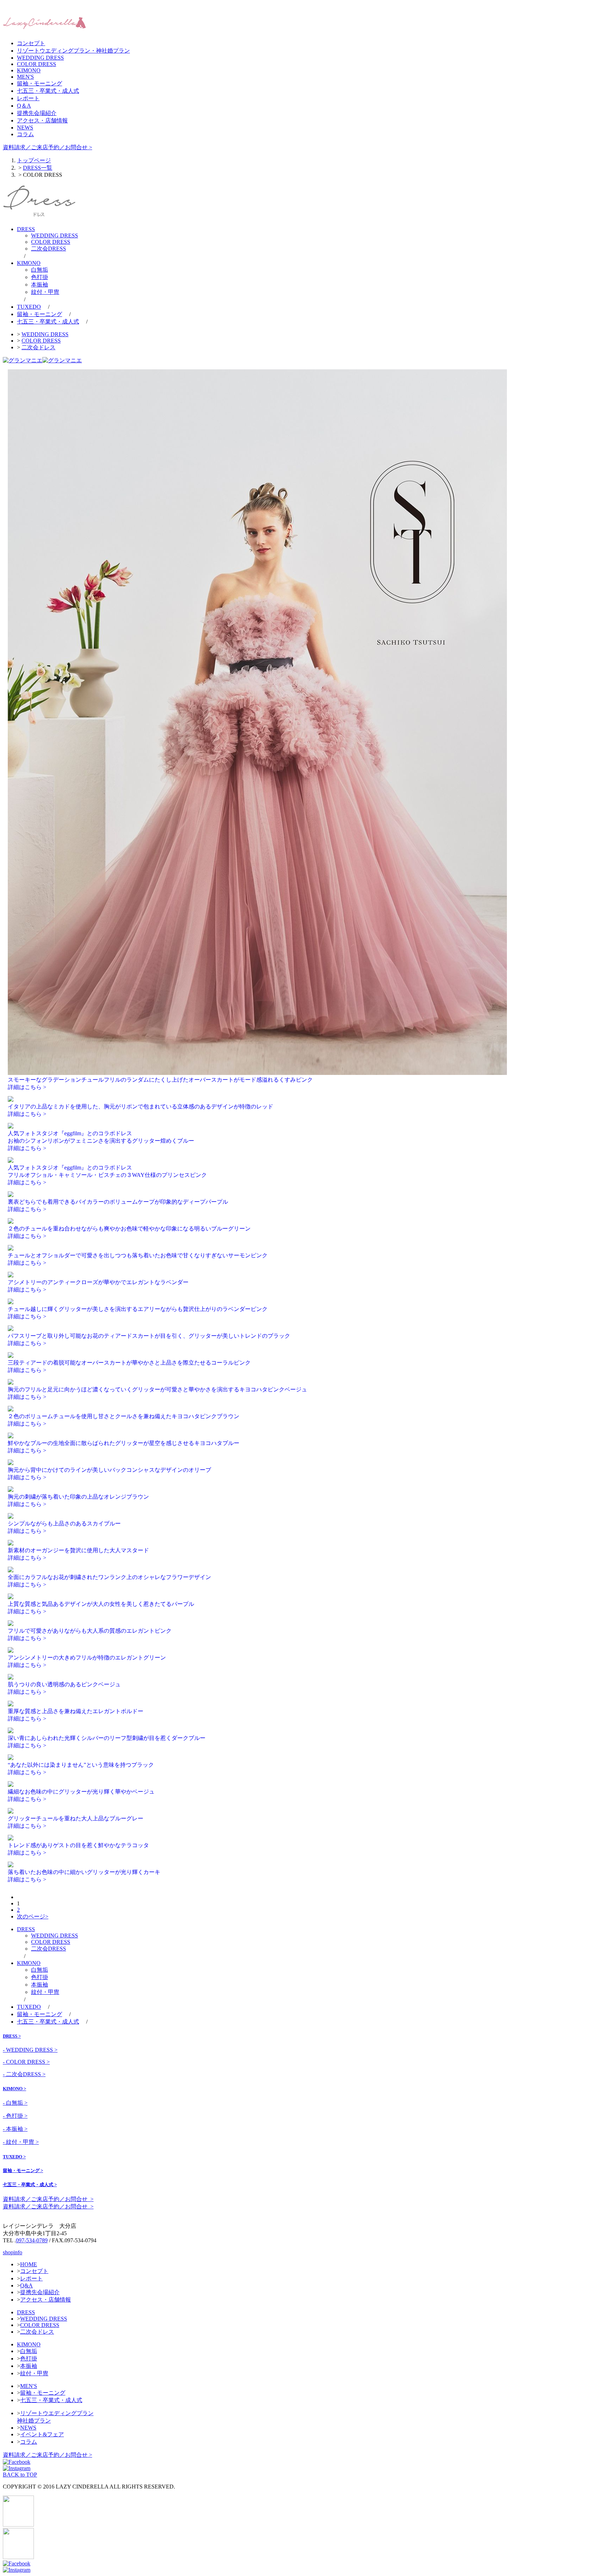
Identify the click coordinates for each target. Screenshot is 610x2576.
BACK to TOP (20, 2475)
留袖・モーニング (40, 83)
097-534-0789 (32, 2240)
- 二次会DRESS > (24, 2074)
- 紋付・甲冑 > (21, 2142)
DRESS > (12, 2036)
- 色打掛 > (15, 2116)
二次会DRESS (49, 249)
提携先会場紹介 (37, 113)
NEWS (25, 128)
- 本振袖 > (15, 2129)
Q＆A (24, 106)
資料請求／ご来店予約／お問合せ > (47, 147)
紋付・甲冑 (45, 292)
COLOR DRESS (37, 64)
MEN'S (25, 77)
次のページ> (33, 1916)
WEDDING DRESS (40, 58)
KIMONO (29, 70)
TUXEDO (29, 307)
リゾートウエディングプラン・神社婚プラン (73, 51)
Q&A (26, 2285)
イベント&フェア (42, 2434)
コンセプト (31, 43)
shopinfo (13, 2252)
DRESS (26, 229)
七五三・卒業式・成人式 (48, 91)
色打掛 (40, 277)
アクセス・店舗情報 (42, 120)
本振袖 (40, 285)
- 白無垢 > (15, 2103)
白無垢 (40, 270)
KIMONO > (14, 2089)
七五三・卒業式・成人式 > (30, 2185)
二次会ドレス (38, 347)
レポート (28, 98)
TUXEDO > (14, 2157)
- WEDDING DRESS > (30, 2050)
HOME (29, 2264)
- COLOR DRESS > (26, 2062)
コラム (25, 134)
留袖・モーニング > (23, 2170)
